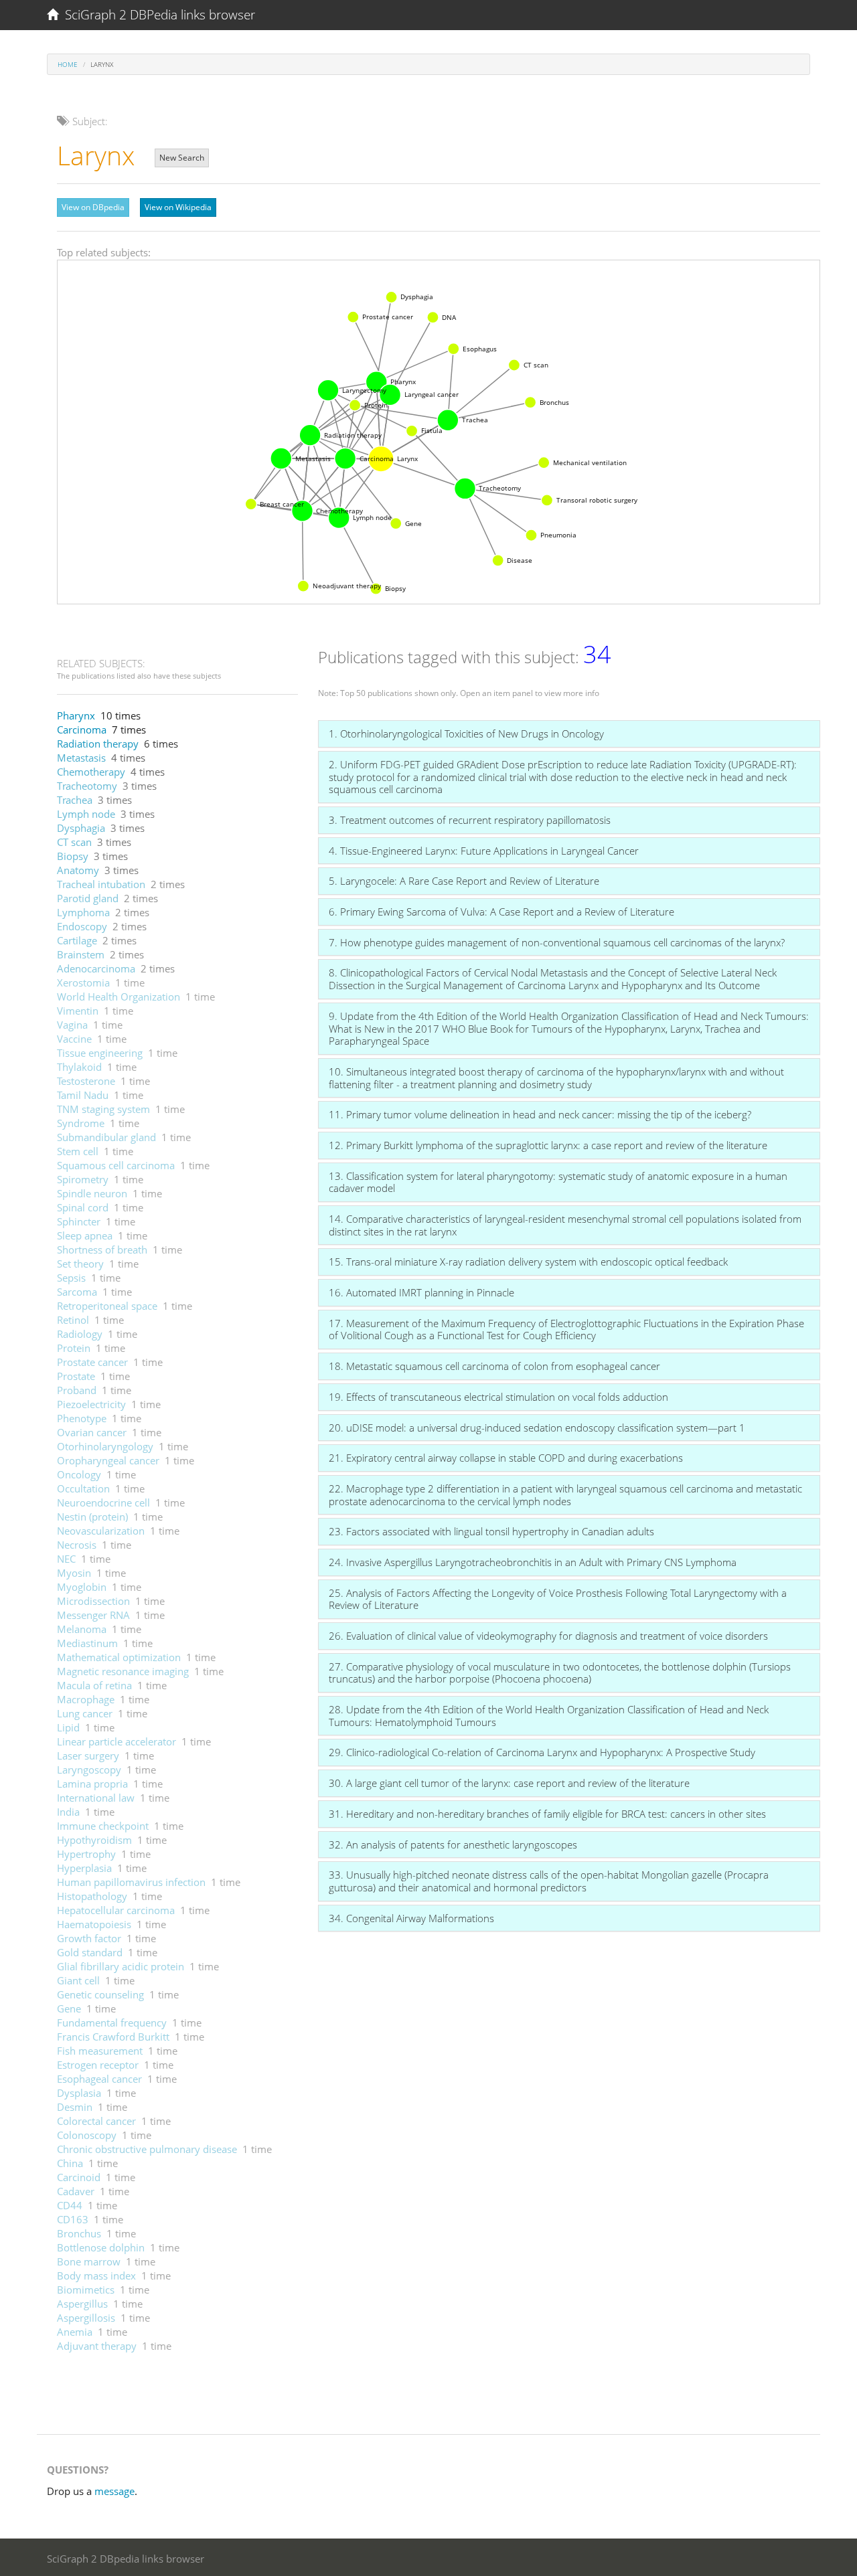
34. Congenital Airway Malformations (411, 1918)
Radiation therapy (98, 744)
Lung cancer (85, 1713)
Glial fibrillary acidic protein (121, 1966)
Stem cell (78, 1151)
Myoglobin (82, 1587)
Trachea (75, 800)
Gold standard (90, 1952)
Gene (69, 2008)
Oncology (79, 1474)
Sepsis (71, 1278)
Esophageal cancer (99, 2079)
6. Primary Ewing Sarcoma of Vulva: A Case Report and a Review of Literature (501, 912)
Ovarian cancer (92, 1432)
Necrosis (77, 1545)
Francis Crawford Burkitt (113, 2037)
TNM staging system (103, 1109)
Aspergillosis (86, 2318)
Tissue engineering (100, 1053)
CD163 (73, 2219)
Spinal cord (83, 1207)
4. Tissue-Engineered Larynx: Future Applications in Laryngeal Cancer (484, 851)
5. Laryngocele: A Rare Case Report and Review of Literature (464, 881)
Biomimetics (86, 2290)
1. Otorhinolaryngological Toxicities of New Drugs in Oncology (466, 734)
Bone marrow (89, 2261)
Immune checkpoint (103, 1826)
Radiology (80, 1334)
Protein (74, 1348)
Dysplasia (79, 2093)
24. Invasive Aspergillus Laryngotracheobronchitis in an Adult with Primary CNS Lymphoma (533, 1562)
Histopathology (92, 1896)
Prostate (76, 1376)
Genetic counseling (100, 1994)
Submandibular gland (106, 1137)
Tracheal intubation (101, 884)
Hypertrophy (86, 1854)
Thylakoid (79, 1067)
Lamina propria (92, 1784)
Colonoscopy (87, 2135)
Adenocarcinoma (96, 968)
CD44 (70, 2205)
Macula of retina (94, 1685)
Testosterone (86, 1081)
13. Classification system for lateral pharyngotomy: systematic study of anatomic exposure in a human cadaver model (558, 1182)
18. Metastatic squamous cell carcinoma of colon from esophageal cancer (494, 1366)
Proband (77, 1390)
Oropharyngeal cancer (108, 1460)
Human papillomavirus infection (131, 1882)
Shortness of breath (102, 1250)
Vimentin (78, 1011)
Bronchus (79, 2233)
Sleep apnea (85, 1235)
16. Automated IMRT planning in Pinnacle (421, 1292)
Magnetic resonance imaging (123, 1671)
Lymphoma (83, 912)
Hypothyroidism (94, 1840)
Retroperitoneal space (107, 1306)
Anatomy (78, 870)
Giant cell (78, 1980)
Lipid (68, 1727)
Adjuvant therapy (97, 2346)
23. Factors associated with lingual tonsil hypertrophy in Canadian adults (491, 1531)
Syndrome (81, 1123)
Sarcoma (77, 1292)
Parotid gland (88, 898)
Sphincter (79, 1221)
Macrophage (86, 1699)
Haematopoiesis (94, 1924)
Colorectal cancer (96, 2121)
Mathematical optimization (119, 1657)
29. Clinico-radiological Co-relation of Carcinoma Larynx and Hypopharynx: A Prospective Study (542, 1752)
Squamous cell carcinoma (116, 1165)
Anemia (75, 2332)
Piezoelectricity (91, 1404)
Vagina (72, 1025)
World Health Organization (119, 997)
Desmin (75, 2107)
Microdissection (93, 1601)
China (70, 2163)
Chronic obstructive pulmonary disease (147, 2149)
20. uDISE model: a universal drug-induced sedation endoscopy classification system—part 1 (537, 1428)
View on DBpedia (93, 207)
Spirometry (83, 1179)
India (68, 1812)
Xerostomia (83, 982)
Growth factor (89, 1938)
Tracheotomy (87, 786)
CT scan (74, 842)
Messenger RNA (93, 1615)
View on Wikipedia (178, 207)
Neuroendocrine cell (103, 1502)
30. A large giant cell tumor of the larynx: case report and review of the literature (509, 1783)
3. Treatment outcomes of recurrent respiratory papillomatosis (470, 820)
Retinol (73, 1320)
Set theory (80, 1264)
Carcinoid (79, 2177)
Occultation (83, 1488)
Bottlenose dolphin (101, 2247)
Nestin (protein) (92, 1517)
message (114, 2491)
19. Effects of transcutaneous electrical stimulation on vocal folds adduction (498, 1397)
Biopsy (73, 856)
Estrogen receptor (98, 2065)
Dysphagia (81, 828)
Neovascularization (101, 1531)
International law (96, 1798)
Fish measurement (100, 2051)
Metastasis (81, 758)
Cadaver (76, 2191)
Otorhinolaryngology (105, 1446)
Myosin (74, 1573)
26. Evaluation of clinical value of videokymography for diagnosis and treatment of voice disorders (548, 1636)
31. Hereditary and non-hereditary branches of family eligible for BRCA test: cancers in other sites (547, 1814)
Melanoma (82, 1629)
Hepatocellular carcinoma (116, 1910)
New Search (182, 158)
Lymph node (86, 814)
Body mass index (96, 2276)
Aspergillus (82, 2304)
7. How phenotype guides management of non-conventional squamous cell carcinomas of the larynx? (557, 942)
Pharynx (76, 715)
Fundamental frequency (112, 2023)
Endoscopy (82, 926)
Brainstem (81, 954)
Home (68, 64)
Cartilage (77, 940)
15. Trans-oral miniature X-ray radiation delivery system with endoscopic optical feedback (528, 1262)
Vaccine (74, 1039)
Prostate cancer (92, 1362)
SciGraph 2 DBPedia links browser (157, 15)
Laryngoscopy (89, 1770)
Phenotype (82, 1418)
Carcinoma (82, 729)
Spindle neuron (92, 1193)
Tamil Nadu (83, 1095)
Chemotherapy (91, 772)
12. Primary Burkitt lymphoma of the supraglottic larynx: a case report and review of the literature (548, 1145)
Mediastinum (87, 1643)
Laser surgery (88, 1755)
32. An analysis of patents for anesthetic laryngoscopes (453, 1844)
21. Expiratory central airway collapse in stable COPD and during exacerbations (506, 1458)
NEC (66, 1559)
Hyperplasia (84, 1868)
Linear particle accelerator (116, 1741)
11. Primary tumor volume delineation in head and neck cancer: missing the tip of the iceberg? (540, 1114)
